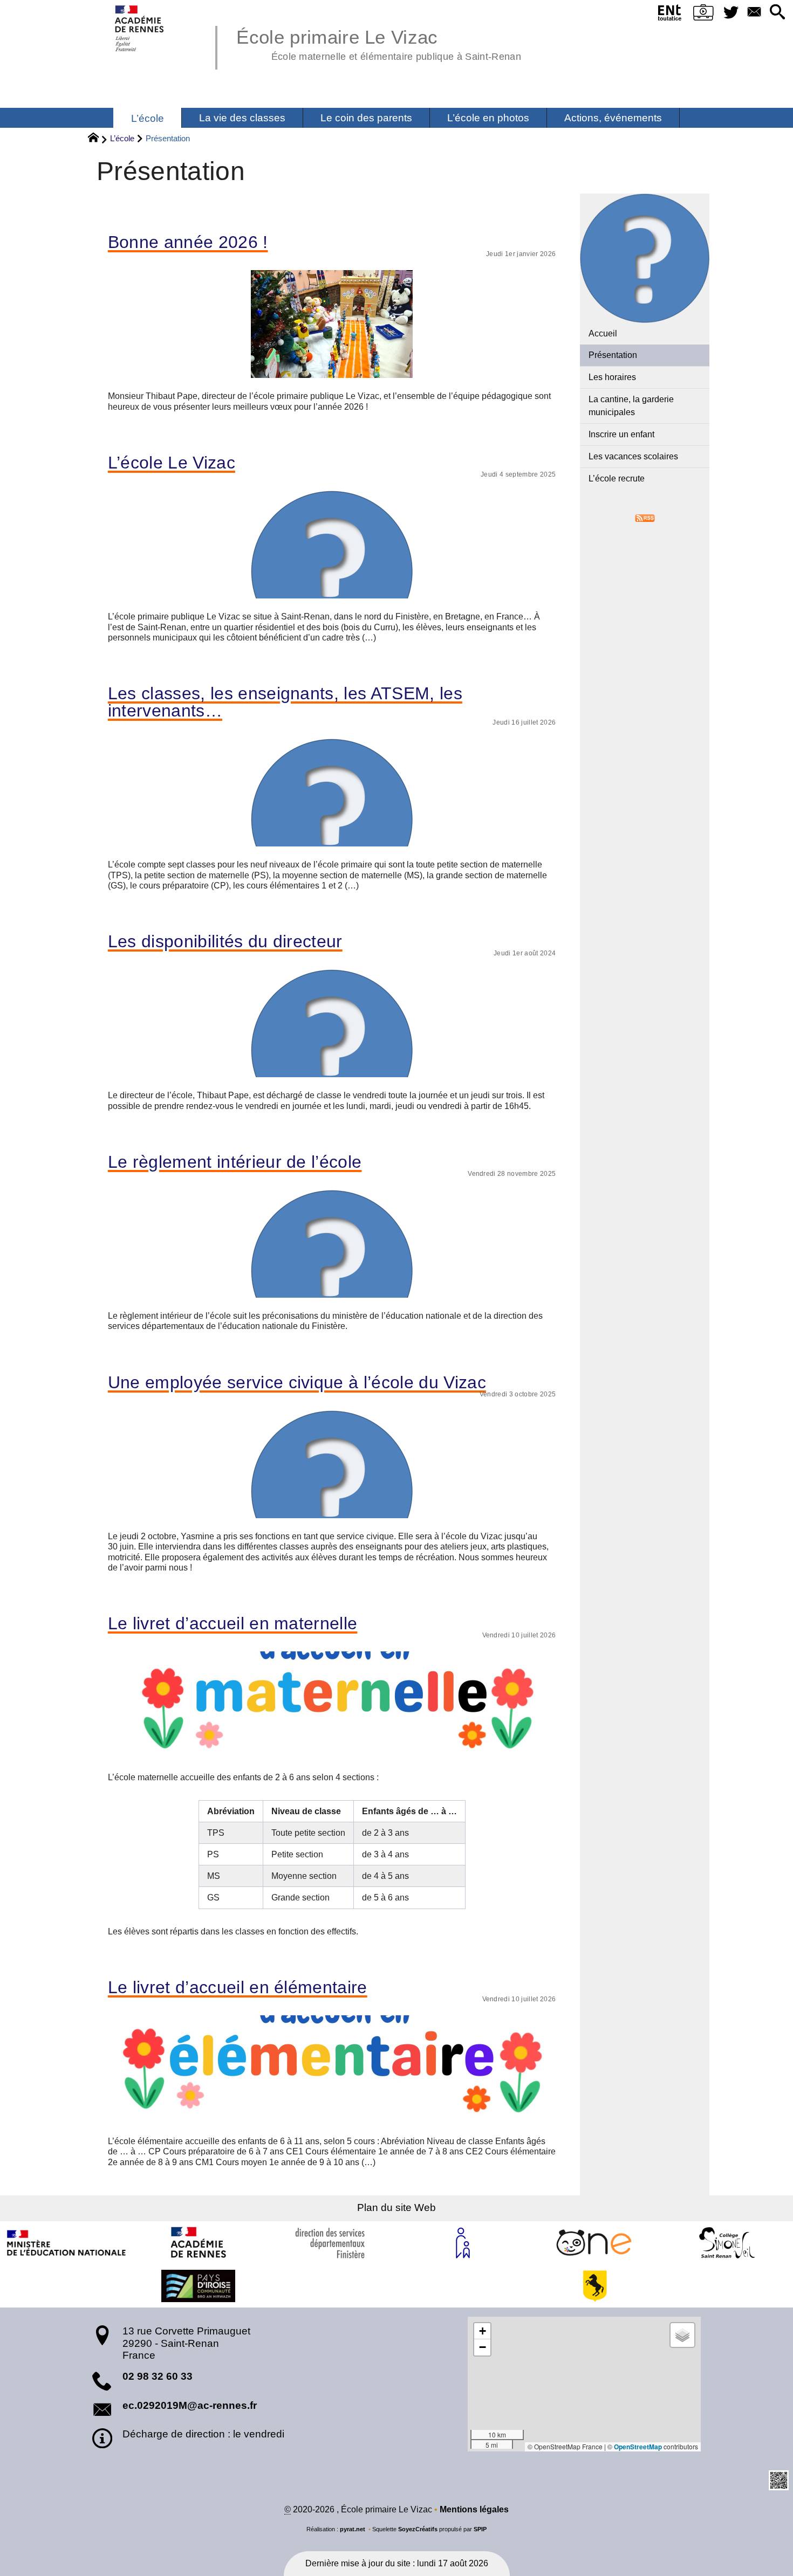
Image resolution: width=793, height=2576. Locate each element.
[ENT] (670, 15)
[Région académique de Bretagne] (199, 2243)
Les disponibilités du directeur (225, 941)
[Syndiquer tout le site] (645, 517)
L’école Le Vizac (172, 463)
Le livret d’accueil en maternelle (233, 1623)
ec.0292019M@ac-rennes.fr (190, 2405)
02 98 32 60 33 (158, 2376)
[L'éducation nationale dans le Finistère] (331, 2243)
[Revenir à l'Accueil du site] (98, 139)
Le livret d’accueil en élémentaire (238, 1987)
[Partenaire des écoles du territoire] (199, 2286)
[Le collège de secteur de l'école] (727, 2243)
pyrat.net (353, 2529)
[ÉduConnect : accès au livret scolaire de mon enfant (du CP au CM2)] (463, 2243)
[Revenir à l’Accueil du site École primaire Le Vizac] (140, 28)
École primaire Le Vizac (378, 43)
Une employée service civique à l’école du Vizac (297, 1382)
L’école (122, 138)
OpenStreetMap (638, 2447)
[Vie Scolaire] (704, 15)
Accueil (603, 333)
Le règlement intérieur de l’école (235, 1162)
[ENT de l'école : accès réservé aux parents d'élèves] (595, 2243)
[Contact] (754, 13)
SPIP (480, 2529)
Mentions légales (474, 2509)
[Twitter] (731, 13)
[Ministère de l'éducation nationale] (66, 2243)
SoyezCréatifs (418, 2529)
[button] (777, 13)
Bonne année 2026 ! (188, 242)
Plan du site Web (396, 2207)
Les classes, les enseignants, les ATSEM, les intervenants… (285, 702)
